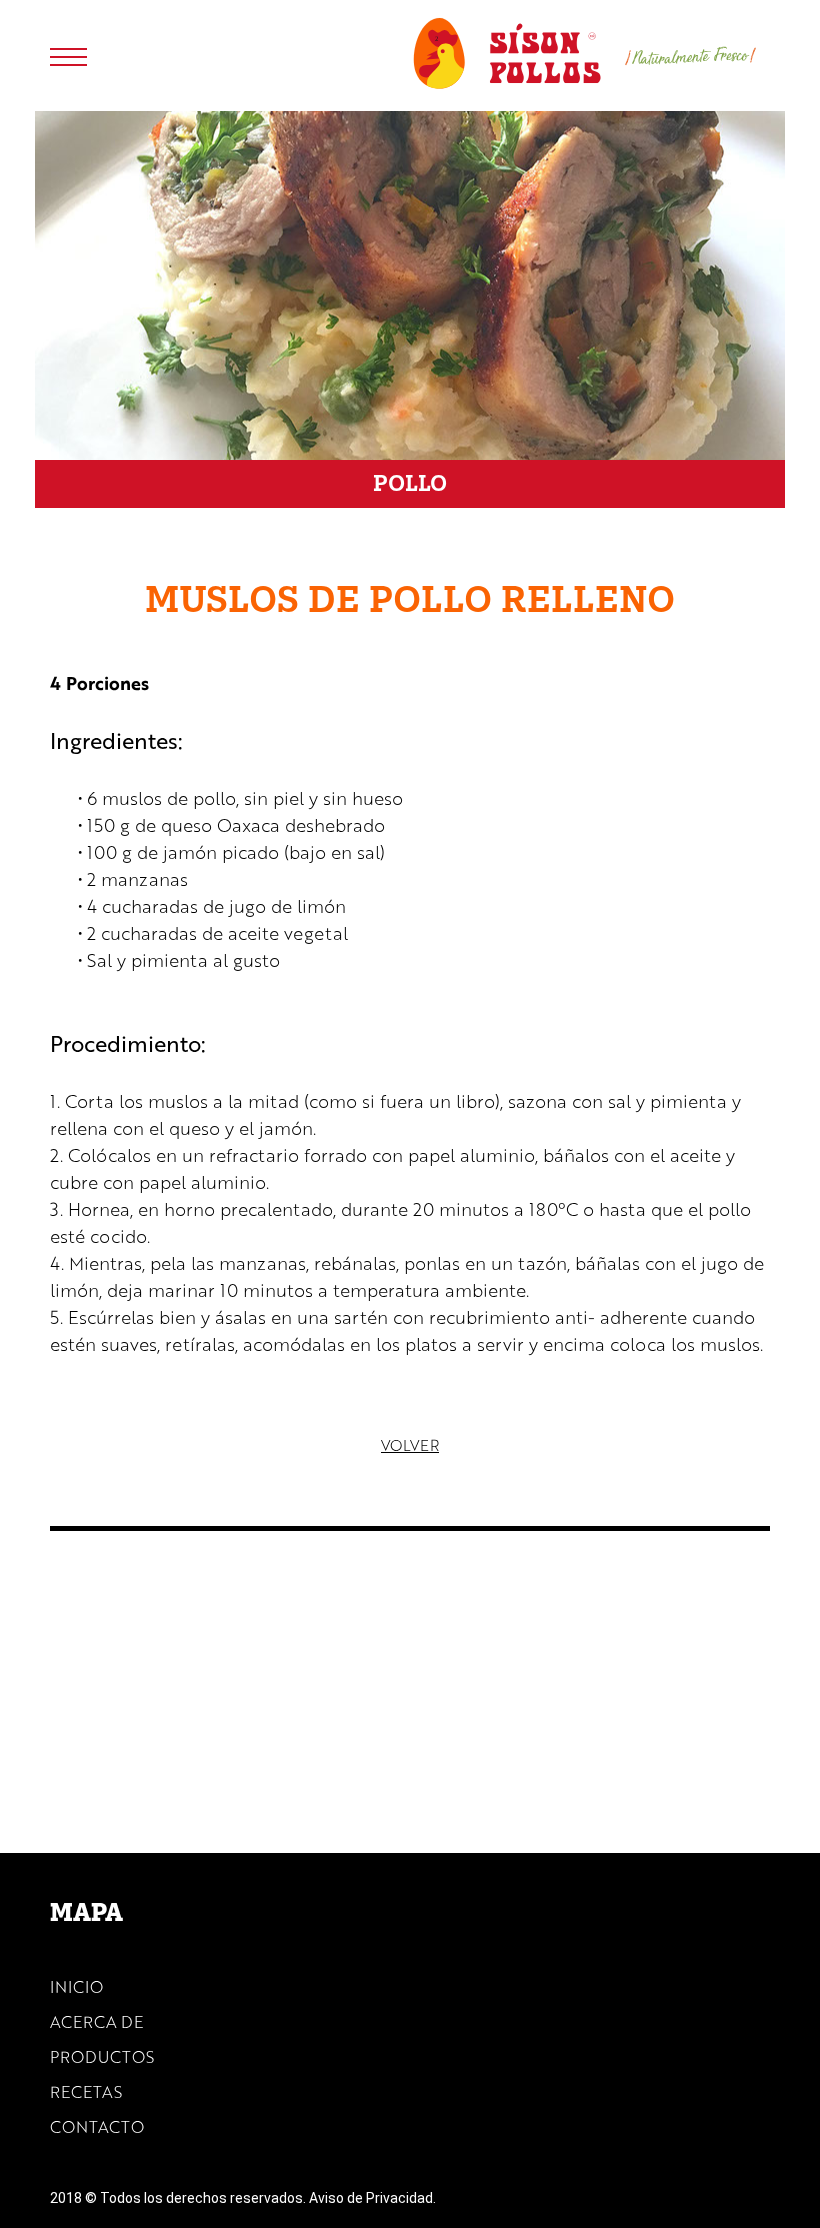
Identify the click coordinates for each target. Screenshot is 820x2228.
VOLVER (410, 1445)
